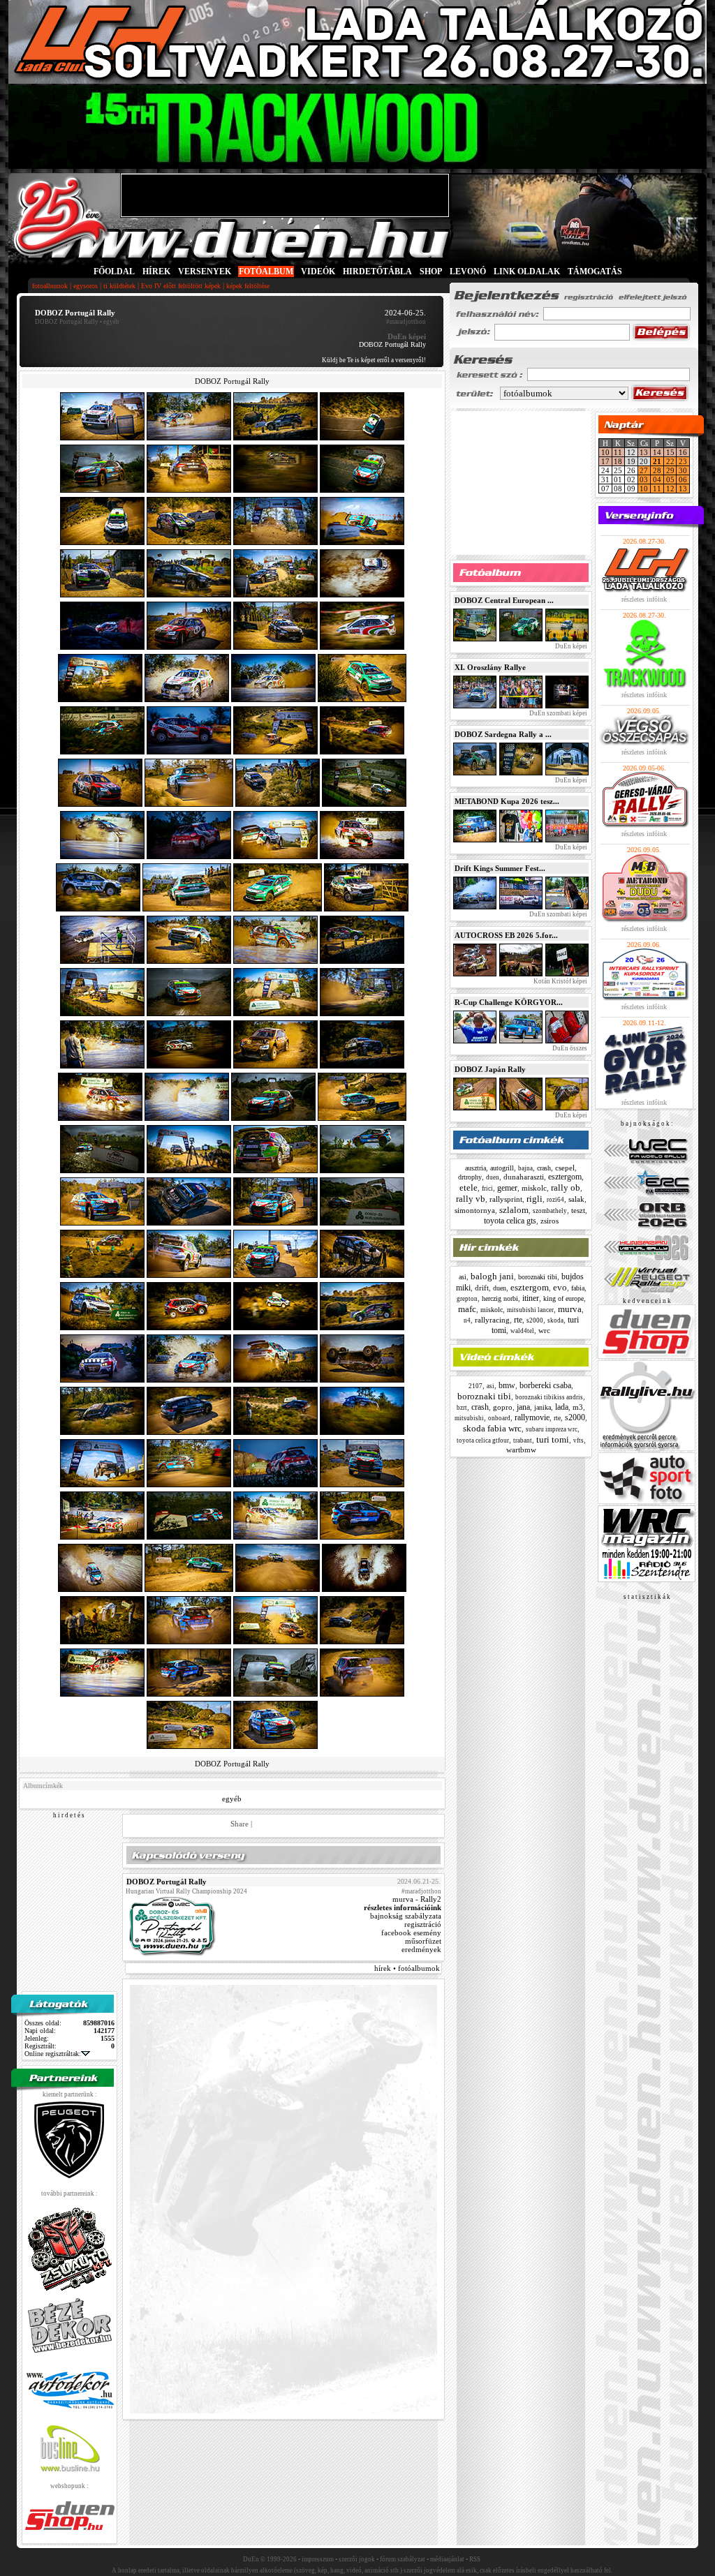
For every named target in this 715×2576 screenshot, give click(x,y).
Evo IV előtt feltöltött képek (181, 286)
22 (670, 461)
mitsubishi (469, 1418)
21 (657, 461)
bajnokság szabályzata (406, 1916)
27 (644, 470)
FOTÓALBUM (266, 271)
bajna (525, 1168)
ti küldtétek (119, 286)
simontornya (475, 1210)
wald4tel (522, 1331)
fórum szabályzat (403, 2559)
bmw (507, 1385)
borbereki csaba (545, 1385)
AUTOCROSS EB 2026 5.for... (506, 935)
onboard (499, 1418)
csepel (565, 1168)
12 (670, 489)
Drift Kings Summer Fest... (500, 868)
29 (670, 470)
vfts (578, 1440)
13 (644, 452)
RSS (475, 2559)
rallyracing (492, 1320)
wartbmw (521, 1450)
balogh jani (492, 1276)
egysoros (86, 286)
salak (576, 1199)
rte (518, 1320)
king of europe (563, 1298)
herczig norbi (500, 1298)
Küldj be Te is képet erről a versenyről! (374, 360)
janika (543, 1407)
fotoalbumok (50, 286)
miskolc (534, 1188)
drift (482, 1288)
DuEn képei (570, 646)
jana (523, 1407)
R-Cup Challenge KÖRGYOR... (509, 1002)
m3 (578, 1407)
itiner (531, 1298)
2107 (476, 1386)
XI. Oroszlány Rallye (490, 667)
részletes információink (403, 1907)
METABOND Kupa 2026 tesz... (507, 801)
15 (670, 452)
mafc (467, 1309)
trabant (523, 1440)
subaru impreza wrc (552, 1429)
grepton (467, 1299)
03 (644, 479)
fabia (578, 1288)
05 (670, 479)
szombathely (550, 1211)
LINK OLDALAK (527, 271)
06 (683, 479)
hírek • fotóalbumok (407, 1968)
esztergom (565, 1177)
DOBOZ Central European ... (504, 600)
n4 (467, 1320)
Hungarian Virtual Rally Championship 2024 (186, 1891)
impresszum (318, 2559)
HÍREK (156, 271)
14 (657, 452)
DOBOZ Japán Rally (490, 1069)
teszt (578, 1210)
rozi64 (555, 1200)
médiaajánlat (447, 2559)
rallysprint (506, 1199)
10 (605, 452)
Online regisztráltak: (53, 2054)
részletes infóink (644, 599)
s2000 (535, 1320)
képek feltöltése (248, 286)
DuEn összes (569, 1048)
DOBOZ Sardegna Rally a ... (503, 734)
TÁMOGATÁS (595, 271)
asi (463, 1277)
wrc (544, 1330)
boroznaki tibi (538, 1277)
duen (493, 1177)
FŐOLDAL (114, 271)
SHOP (431, 271)
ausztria (476, 1168)
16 (683, 452)
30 (683, 470)
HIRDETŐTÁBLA (377, 271)
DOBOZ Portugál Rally (67, 322)
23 (683, 461)
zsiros (550, 1221)
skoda (555, 1320)
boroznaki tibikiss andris (549, 1397)
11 (618, 452)
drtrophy (470, 1177)
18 (618, 461)
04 (657, 479)
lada (562, 1407)
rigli (535, 1199)
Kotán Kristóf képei (560, 981)
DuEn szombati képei (558, 713)
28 (657, 470)
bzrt (462, 1408)
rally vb (471, 1199)
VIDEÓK (318, 271)
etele (469, 1188)
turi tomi (553, 1439)
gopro (503, 1407)
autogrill (502, 1168)
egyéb (232, 1799)
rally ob (566, 1188)
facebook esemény (411, 1933)
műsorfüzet (423, 1941)
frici (487, 1189)
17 (605, 461)
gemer (507, 1188)
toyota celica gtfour (483, 1440)
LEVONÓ (469, 271)
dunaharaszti (524, 1177)
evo (560, 1287)
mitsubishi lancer (530, 1310)
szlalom (514, 1210)
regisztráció (423, 1924)
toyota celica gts (510, 1221)
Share (239, 1824)
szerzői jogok (357, 2559)
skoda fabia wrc (492, 1428)
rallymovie (532, 1417)
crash (544, 1168)
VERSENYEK (205, 271)
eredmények (421, 1949)
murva (570, 1309)
